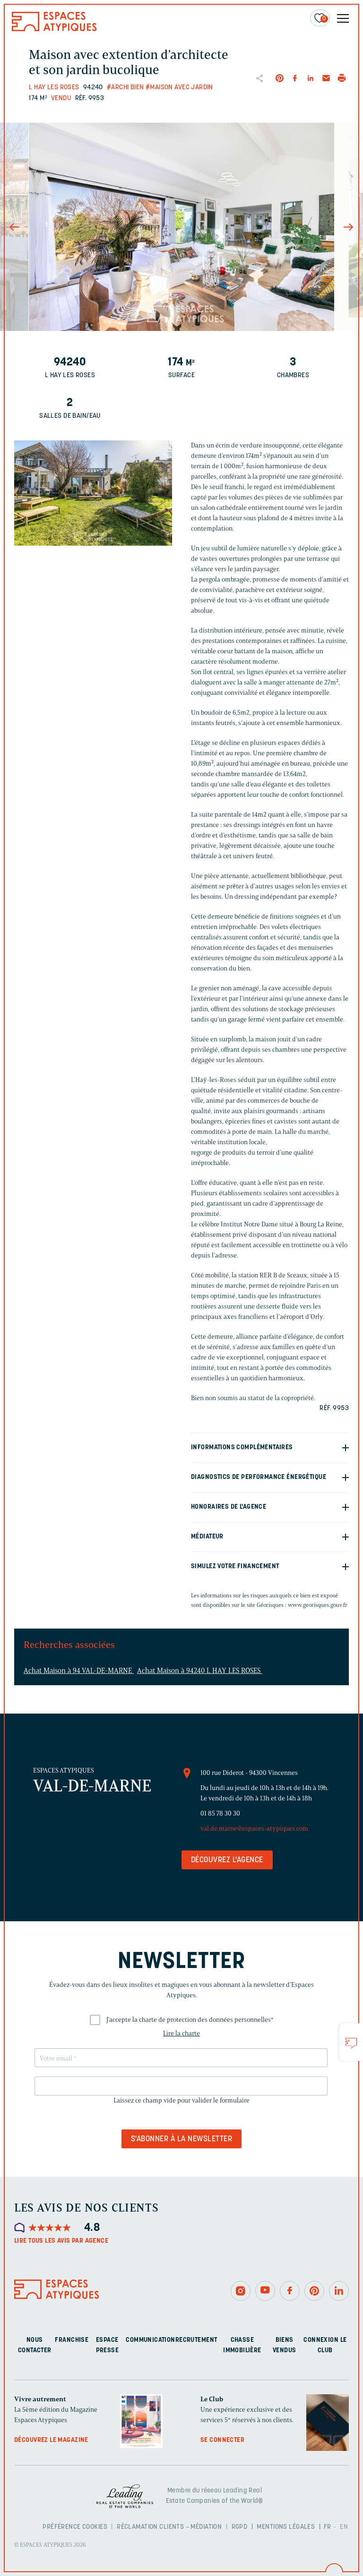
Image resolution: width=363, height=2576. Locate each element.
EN (344, 2527)
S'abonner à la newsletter (181, 2139)
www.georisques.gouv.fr (318, 1605)
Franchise (72, 2340)
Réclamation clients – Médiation (169, 2527)
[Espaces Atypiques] (54, 29)
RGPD (240, 2527)
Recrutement (196, 2340)
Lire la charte (181, 2033)
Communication (150, 2340)
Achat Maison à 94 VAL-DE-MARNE (79, 1671)
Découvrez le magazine (51, 2440)
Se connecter (222, 2440)
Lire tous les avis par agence (61, 2241)
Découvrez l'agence (227, 1860)
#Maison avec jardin (179, 88)
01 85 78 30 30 (220, 1813)
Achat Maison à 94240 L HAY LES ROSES (200, 1671)
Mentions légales (286, 2527)
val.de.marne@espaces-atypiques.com (254, 1829)
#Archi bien (125, 88)
